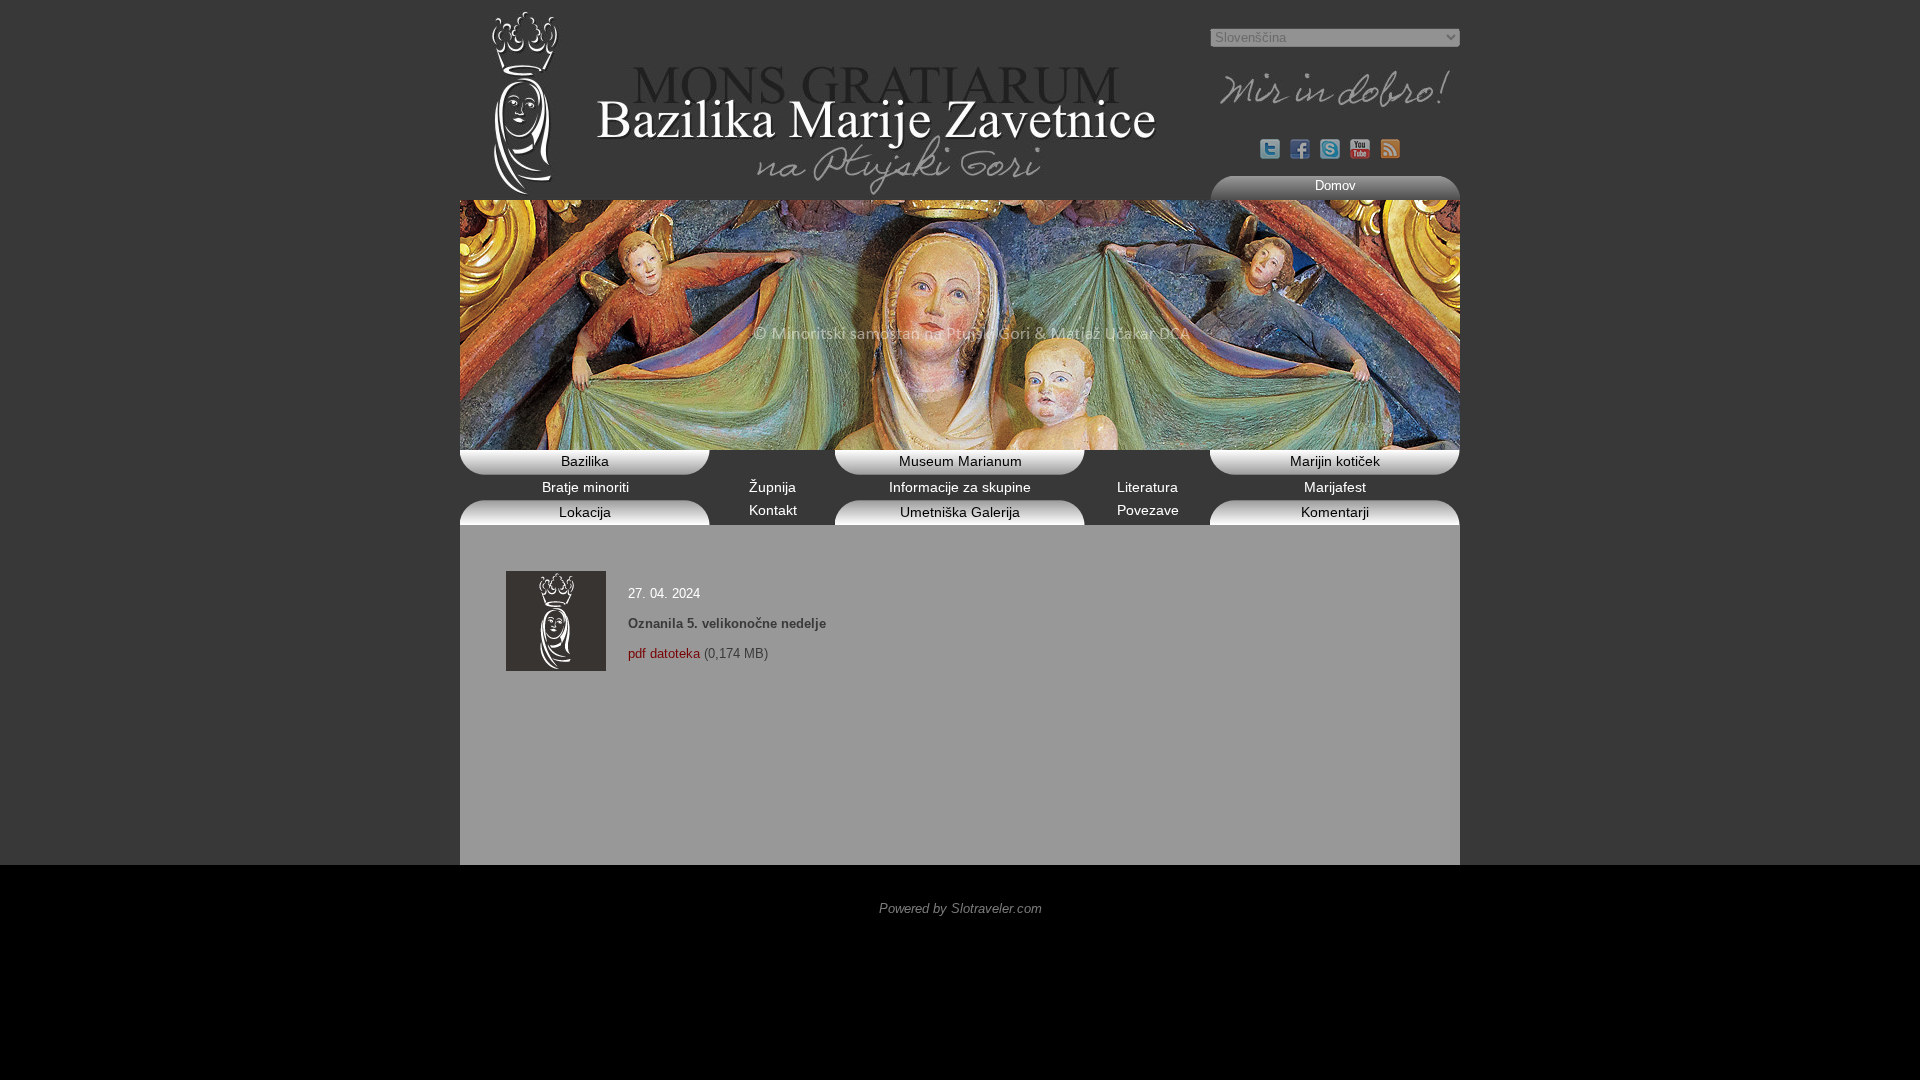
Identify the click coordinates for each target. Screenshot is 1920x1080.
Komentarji (1335, 512)
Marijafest (1335, 487)
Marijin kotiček (1335, 461)
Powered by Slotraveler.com (960, 908)
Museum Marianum (960, 461)
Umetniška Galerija (960, 512)
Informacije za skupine (960, 487)
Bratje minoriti (585, 487)
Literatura (1147, 487)
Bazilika (585, 461)
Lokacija (585, 512)
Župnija (772, 487)
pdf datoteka (664, 653)
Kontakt (773, 510)
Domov (1335, 185)
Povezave (1148, 510)
